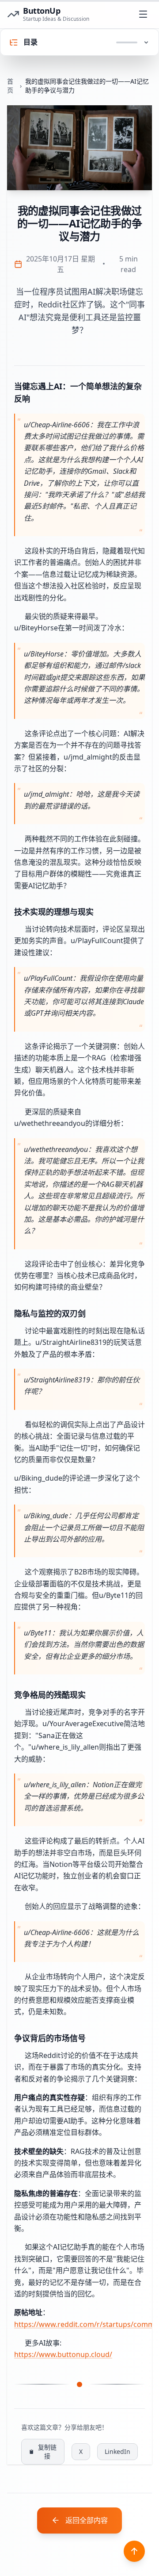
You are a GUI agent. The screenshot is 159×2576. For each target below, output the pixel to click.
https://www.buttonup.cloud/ (63, 2354)
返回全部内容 (87, 2520)
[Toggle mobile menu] (143, 14)
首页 (10, 86)
